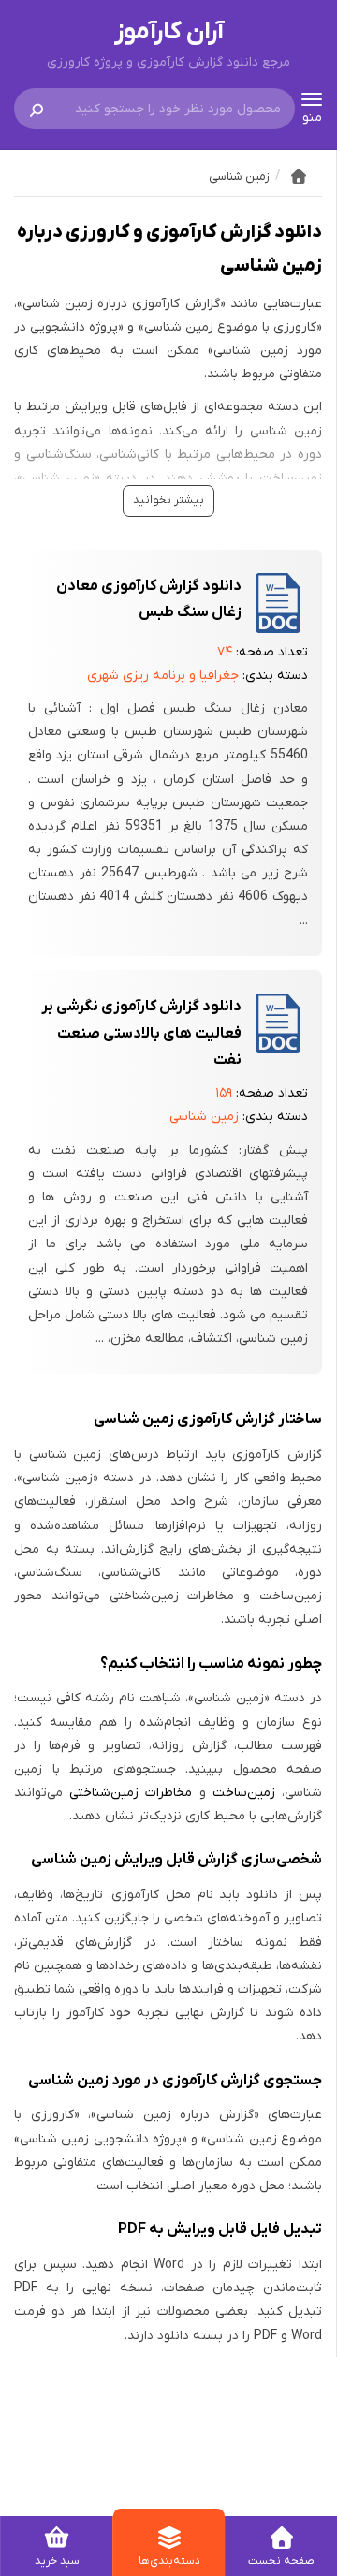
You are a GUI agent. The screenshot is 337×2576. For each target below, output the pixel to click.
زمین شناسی (204, 1117)
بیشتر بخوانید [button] (168, 500)
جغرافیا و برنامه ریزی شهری (163, 676)
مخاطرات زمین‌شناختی (131, 1793)
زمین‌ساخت (244, 1793)
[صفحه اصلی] (299, 176)
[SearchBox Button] (37, 109)
